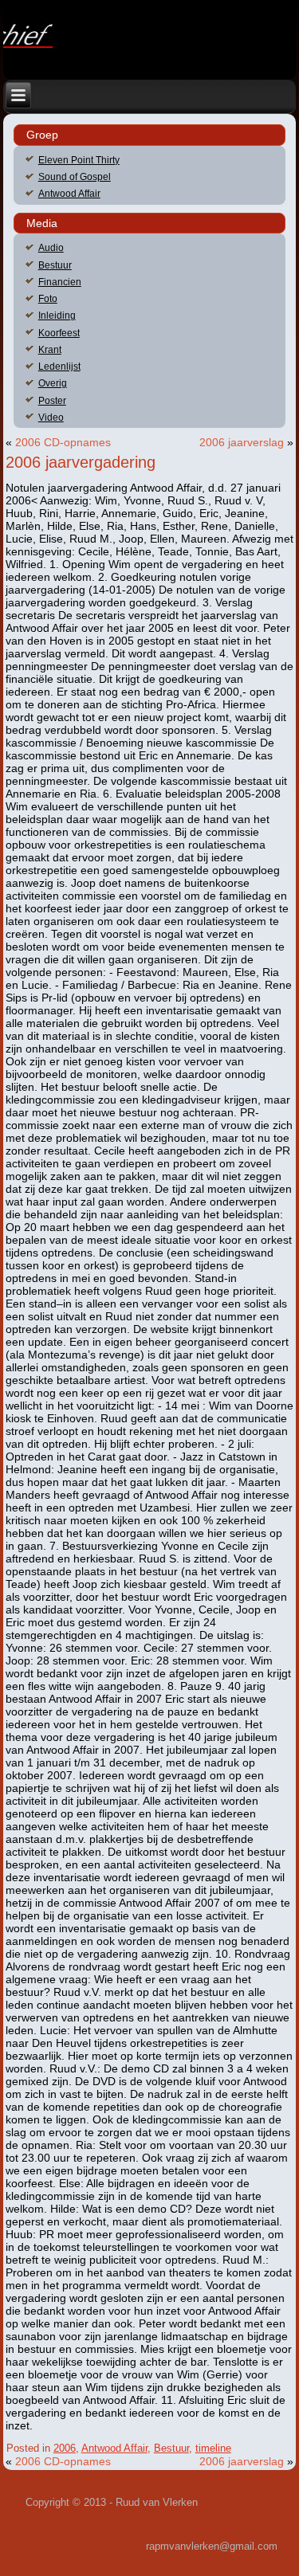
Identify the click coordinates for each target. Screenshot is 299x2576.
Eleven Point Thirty (79, 160)
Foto (48, 299)
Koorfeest (59, 333)
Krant (50, 350)
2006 (65, 2448)
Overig (53, 383)
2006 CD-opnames (63, 442)
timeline (213, 2448)
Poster (52, 401)
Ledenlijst (59, 367)
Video (51, 418)
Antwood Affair (69, 194)
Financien (60, 282)
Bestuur (55, 265)
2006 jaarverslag (242, 442)
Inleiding (57, 316)
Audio (51, 248)
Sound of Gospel (75, 177)
